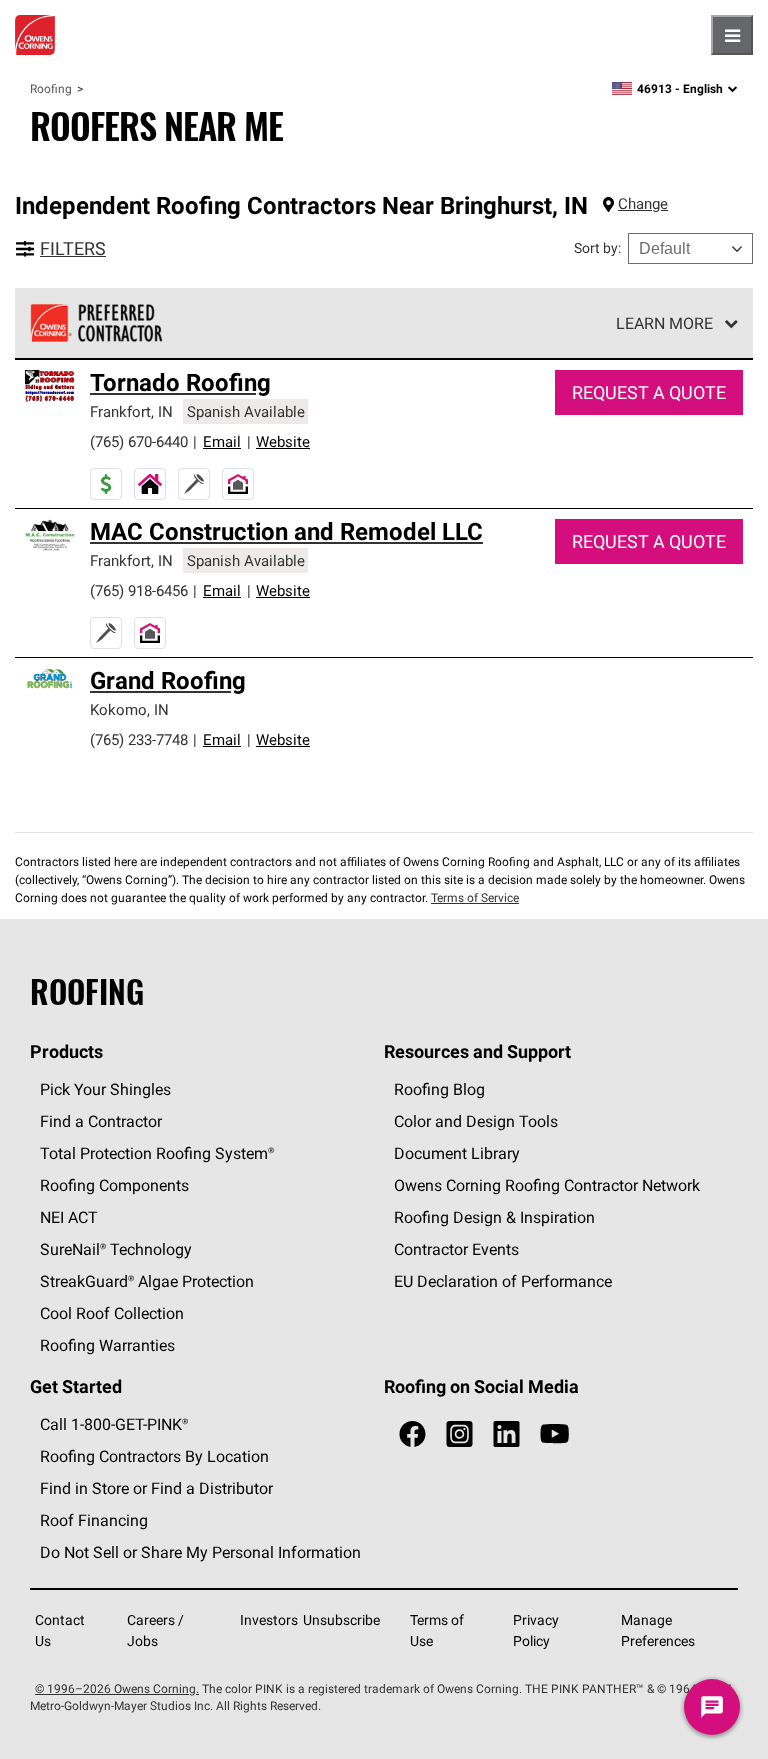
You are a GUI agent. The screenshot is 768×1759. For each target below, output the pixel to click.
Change (643, 203)
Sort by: (597, 248)
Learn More (664, 323)
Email (222, 441)
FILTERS (73, 248)
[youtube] (554, 1434)
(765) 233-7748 (139, 739)
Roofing (51, 88)
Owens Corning (35, 35)
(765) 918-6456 (139, 590)
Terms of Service (475, 897)
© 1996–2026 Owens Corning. (117, 1688)
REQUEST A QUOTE (649, 392)
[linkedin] (506, 1434)
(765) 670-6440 (139, 441)
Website (283, 441)
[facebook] (412, 1434)
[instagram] (459, 1434)
